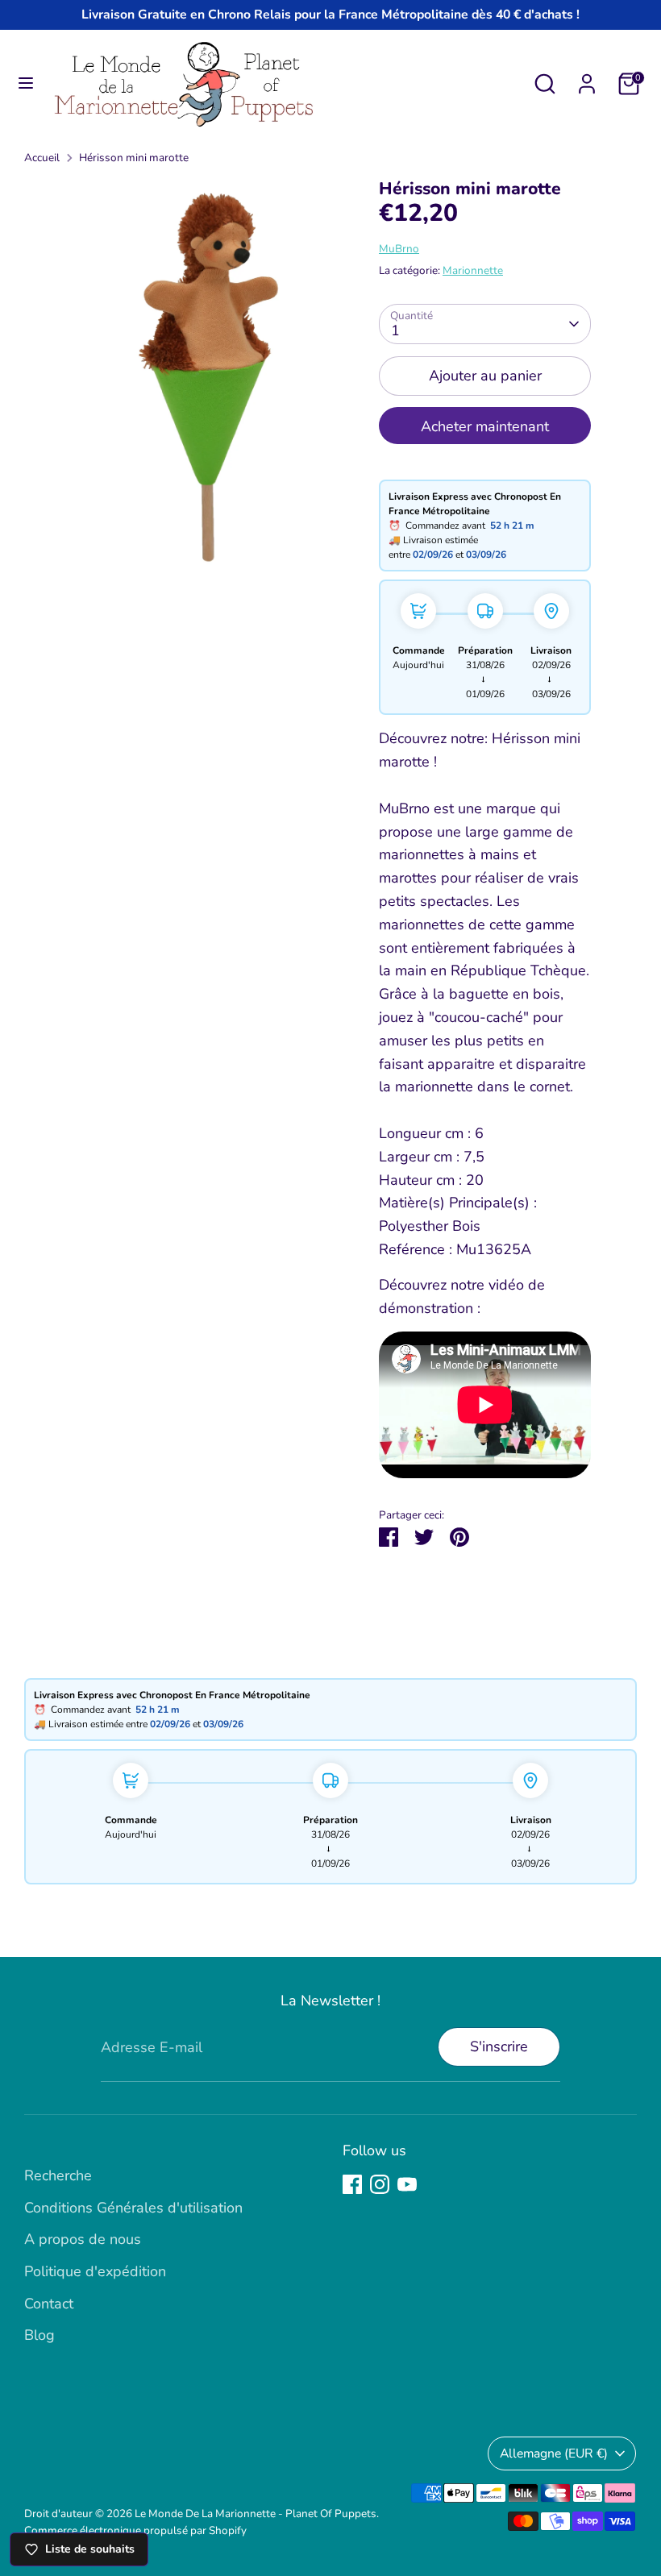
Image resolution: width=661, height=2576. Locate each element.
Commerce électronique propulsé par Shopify (135, 2530)
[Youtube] (407, 2184)
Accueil (42, 158)
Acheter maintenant (485, 426)
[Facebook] (352, 2184)
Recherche (58, 2175)
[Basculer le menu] (26, 83)
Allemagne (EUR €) (554, 2453)
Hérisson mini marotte (134, 158)
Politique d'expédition (95, 2271)
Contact (49, 2304)
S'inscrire (499, 2046)
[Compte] (587, 79)
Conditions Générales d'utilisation (133, 2208)
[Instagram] (380, 2184)
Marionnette (473, 270)
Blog (39, 2335)
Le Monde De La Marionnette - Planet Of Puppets (256, 2514)
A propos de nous (83, 2239)
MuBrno (399, 249)
